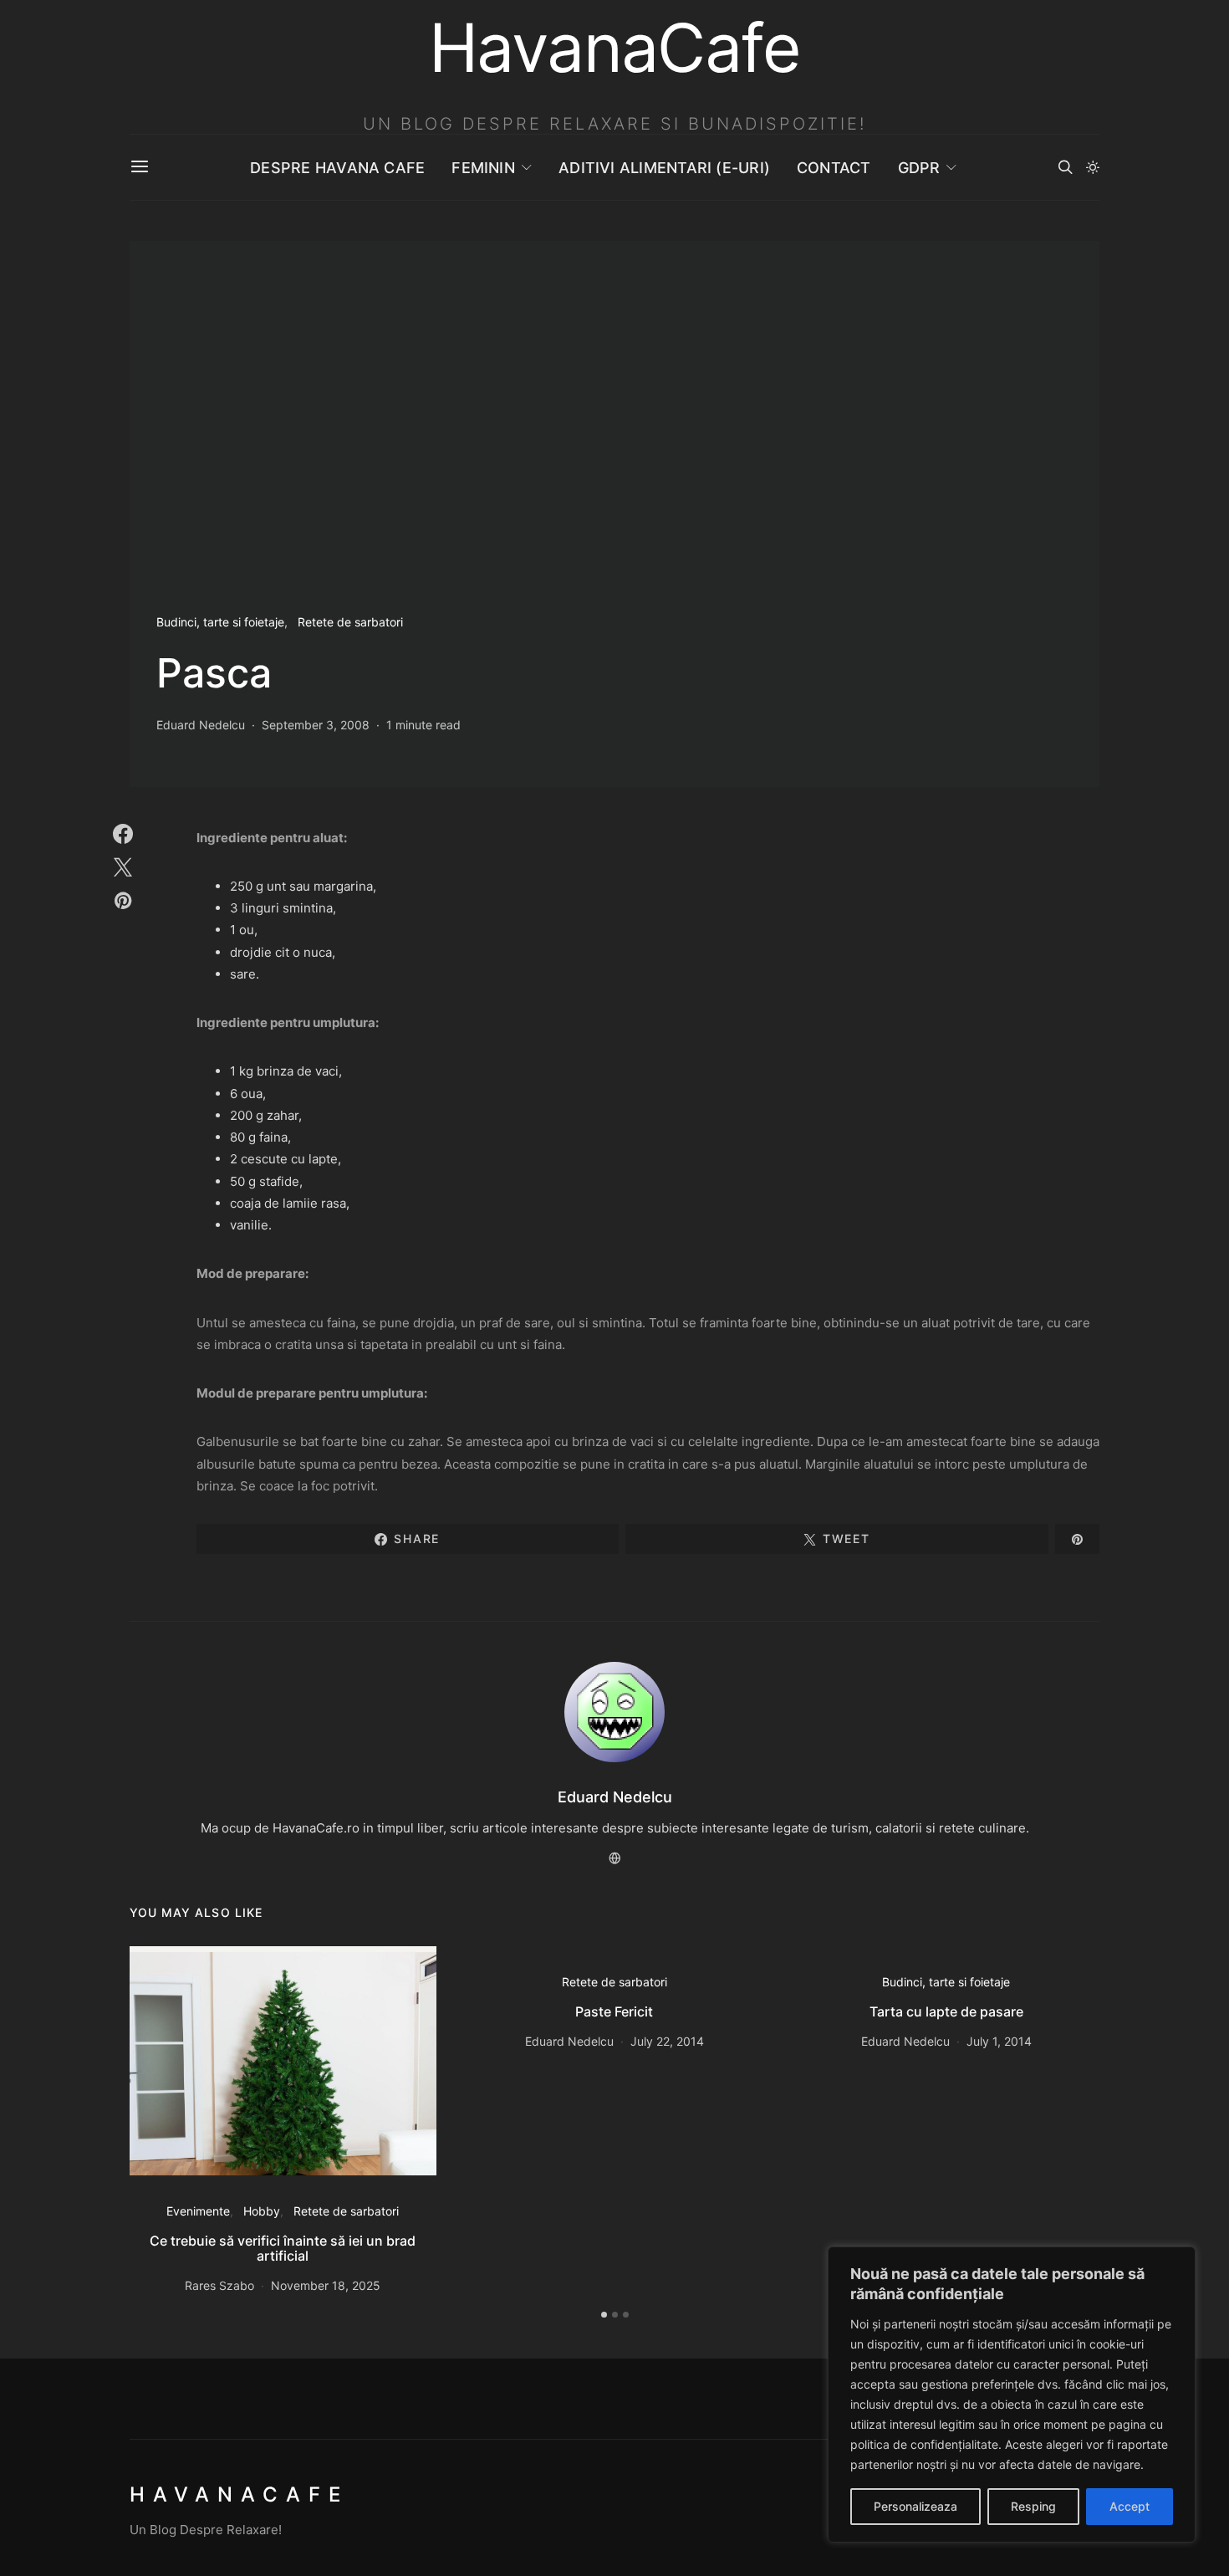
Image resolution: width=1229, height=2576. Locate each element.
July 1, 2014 (999, 2041)
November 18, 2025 (326, 2285)
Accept (1130, 2506)
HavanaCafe (239, 2494)
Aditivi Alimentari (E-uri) (664, 168)
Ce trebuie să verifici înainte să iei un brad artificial (283, 2248)
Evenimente (198, 2211)
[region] (1012, 2395)
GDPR (919, 168)
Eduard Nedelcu (201, 725)
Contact (834, 168)
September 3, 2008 (316, 725)
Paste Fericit (614, 2011)
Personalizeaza (915, 2506)
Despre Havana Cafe (337, 168)
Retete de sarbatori (350, 622)
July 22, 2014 (667, 2041)
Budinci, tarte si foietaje (220, 622)
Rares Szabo (219, 2285)
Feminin (483, 168)
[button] (1093, 167)
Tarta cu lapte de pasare (946, 2011)
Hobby (262, 2211)
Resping (1033, 2506)
